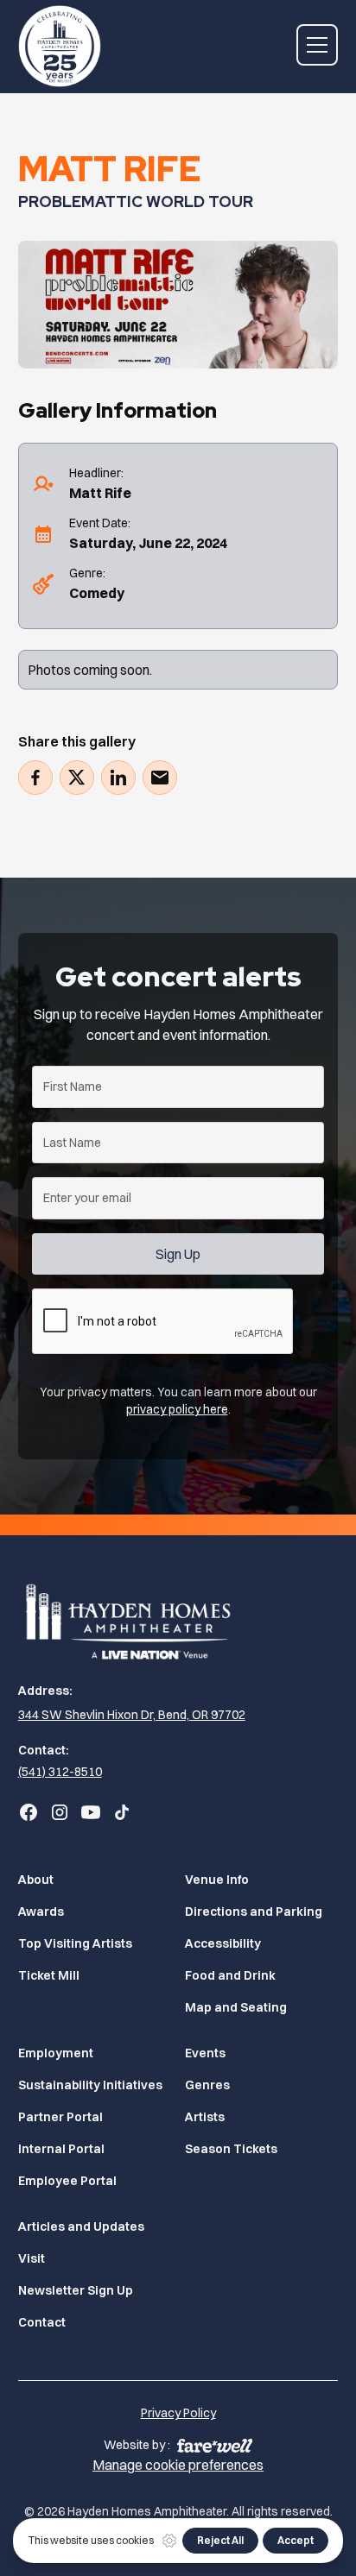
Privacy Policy (178, 2413)
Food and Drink (230, 1975)
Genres (207, 2085)
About (36, 1880)
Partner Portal (60, 2117)
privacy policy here (177, 1409)
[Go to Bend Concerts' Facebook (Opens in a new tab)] (29, 1812)
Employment (56, 2053)
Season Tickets (231, 2149)
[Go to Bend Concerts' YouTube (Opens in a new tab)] (91, 1812)
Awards (41, 1912)
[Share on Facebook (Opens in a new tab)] (35, 778)
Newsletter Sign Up (76, 2290)
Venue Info (217, 1880)
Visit (32, 2258)
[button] (317, 45)
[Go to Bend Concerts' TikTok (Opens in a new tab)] (122, 1812)
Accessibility (223, 1943)
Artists (205, 2117)
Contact (42, 2322)
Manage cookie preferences (178, 2465)
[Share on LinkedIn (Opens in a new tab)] (118, 778)
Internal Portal (61, 2149)
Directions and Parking (254, 1912)
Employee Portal (67, 2181)
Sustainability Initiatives (90, 2085)
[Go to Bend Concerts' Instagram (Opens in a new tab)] (60, 1812)
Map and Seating (236, 2007)
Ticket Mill (49, 1975)
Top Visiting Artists (75, 1943)
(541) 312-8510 (60, 1772)
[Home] (178, 1619)
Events (205, 2053)
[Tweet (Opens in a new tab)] (77, 778)
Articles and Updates (81, 2226)
